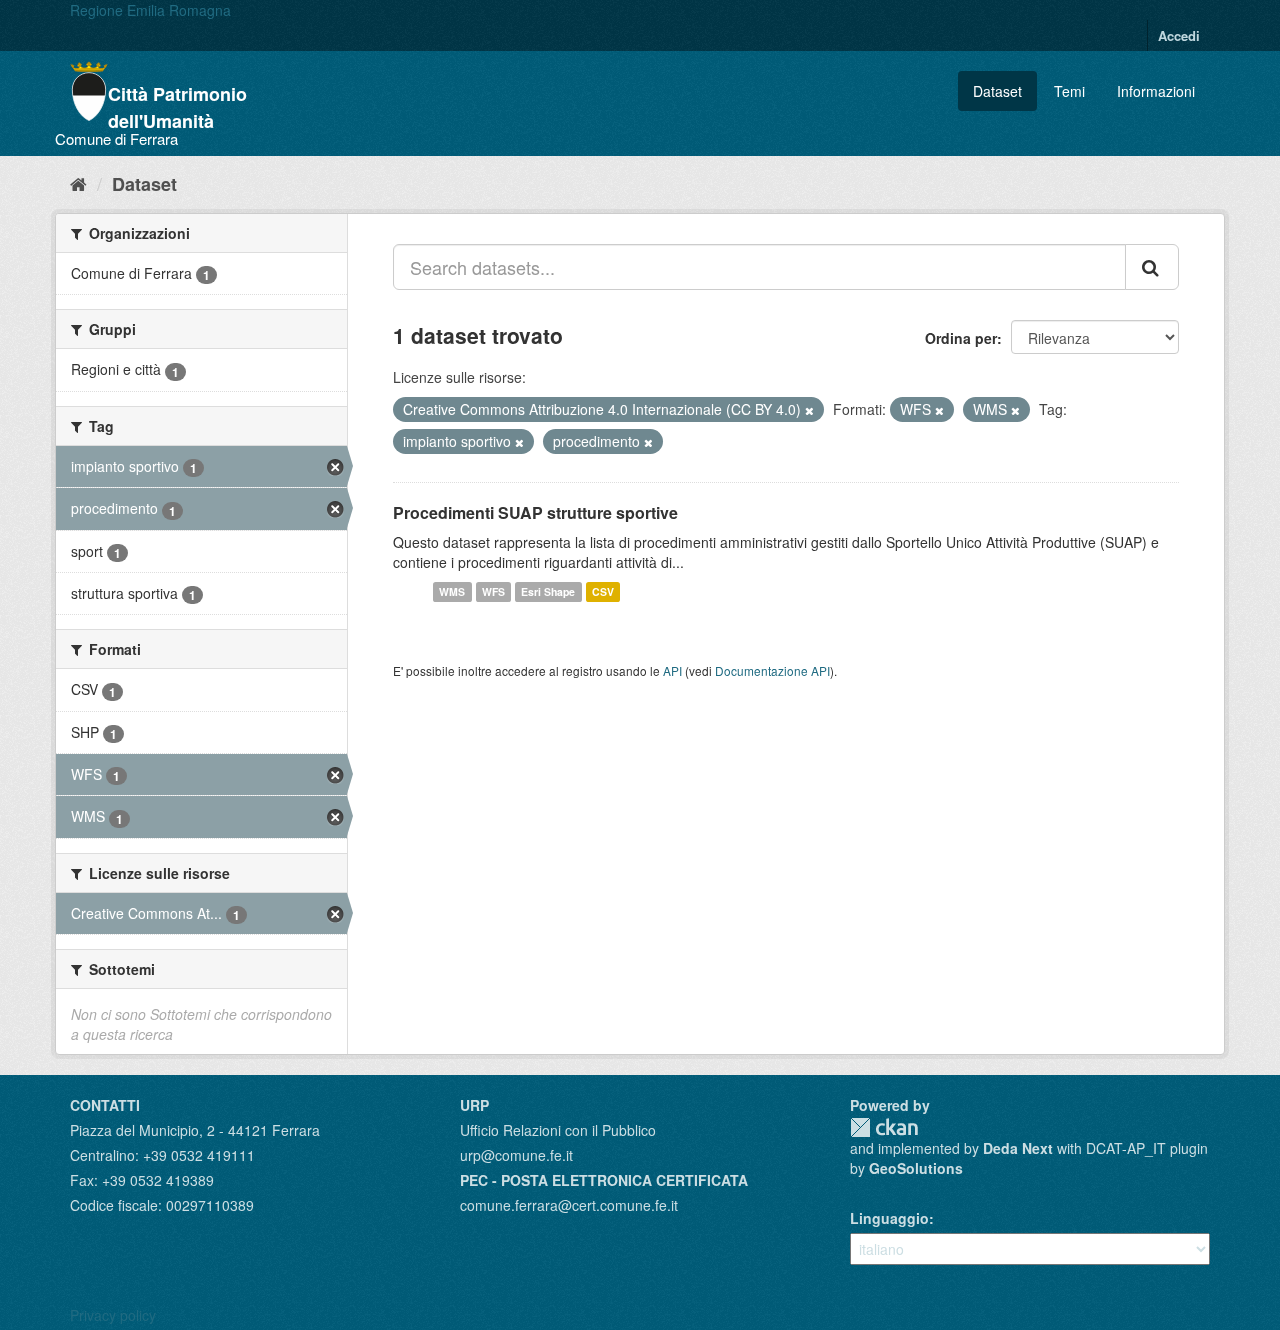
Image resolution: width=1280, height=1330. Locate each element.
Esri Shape (548, 591)
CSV (603, 591)
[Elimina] (809, 410)
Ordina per (961, 338)
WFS (493, 591)
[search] (1152, 267)
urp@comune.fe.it (516, 1155)
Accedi (1179, 35)
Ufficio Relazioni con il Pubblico (558, 1130)
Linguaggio (889, 1218)
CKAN (884, 1127)
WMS (452, 591)
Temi (1069, 91)
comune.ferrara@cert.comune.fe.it (569, 1205)
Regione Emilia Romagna (150, 10)
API (672, 670)
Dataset (997, 91)
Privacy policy (113, 1315)
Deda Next (1018, 1148)
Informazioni (1156, 91)
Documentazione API (772, 670)
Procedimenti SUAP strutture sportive (535, 512)
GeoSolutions (916, 1168)
